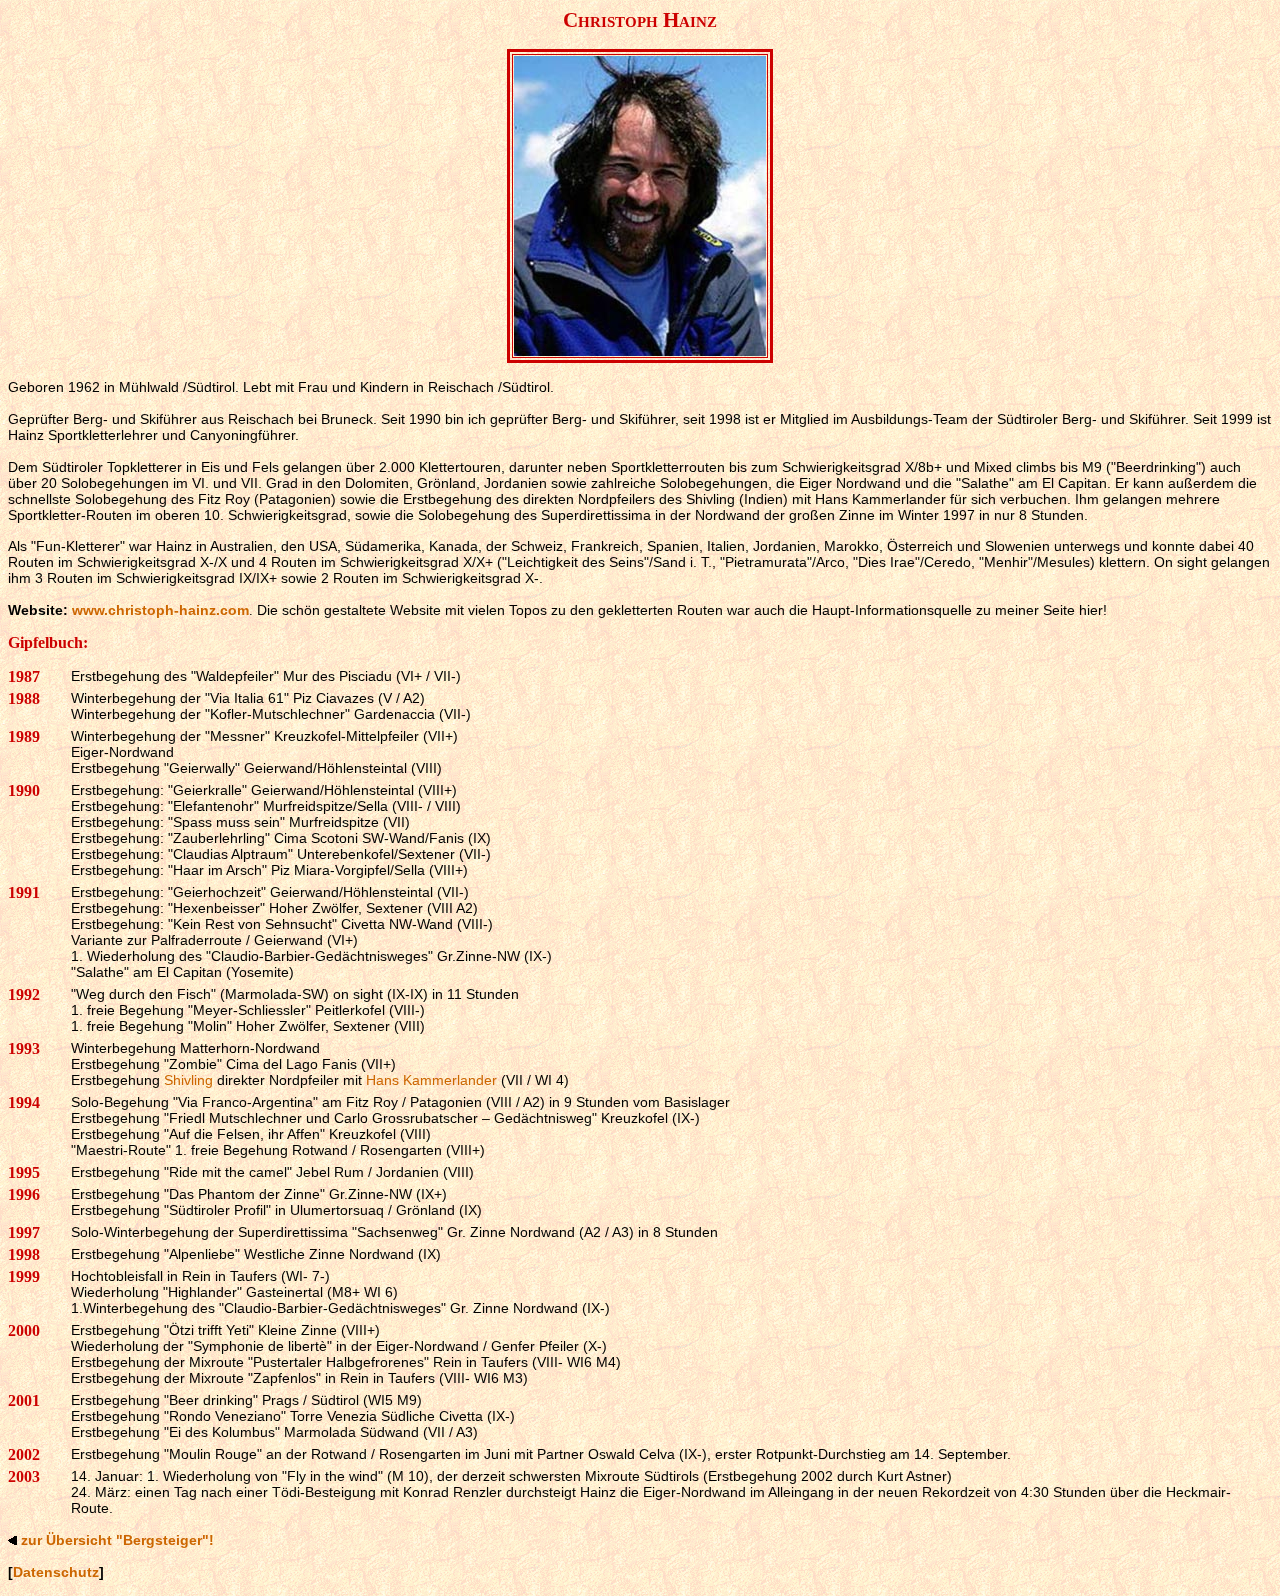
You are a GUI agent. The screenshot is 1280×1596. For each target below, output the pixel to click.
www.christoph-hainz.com (160, 610)
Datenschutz (56, 1572)
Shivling (188, 1080)
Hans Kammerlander (431, 1080)
